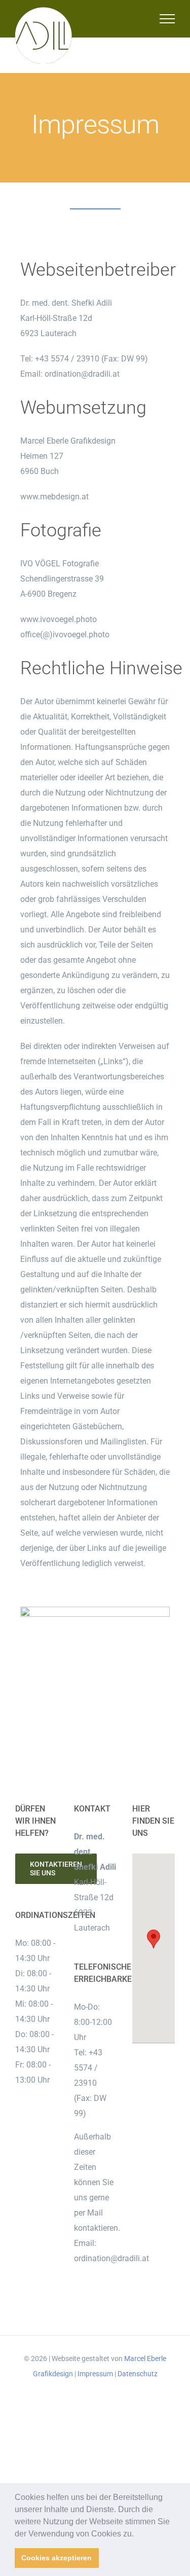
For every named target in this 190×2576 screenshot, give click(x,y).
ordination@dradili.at (82, 374)
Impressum (95, 2374)
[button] (137, 2534)
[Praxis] (95, 1610)
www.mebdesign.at (54, 497)
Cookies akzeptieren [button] (56, 2558)
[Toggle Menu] (167, 19)
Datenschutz (138, 2374)
